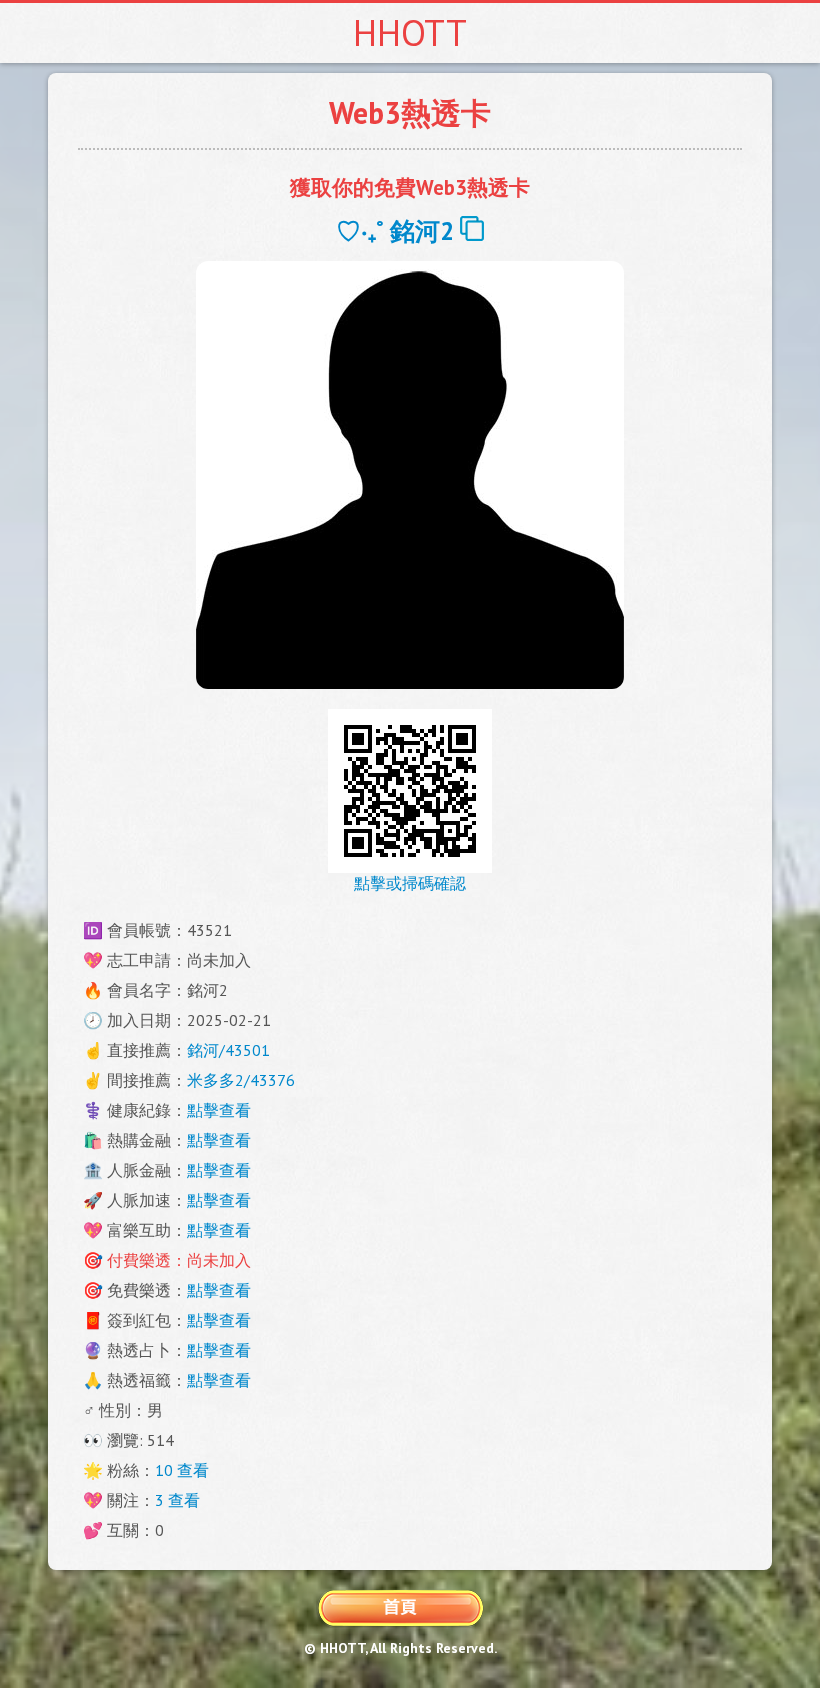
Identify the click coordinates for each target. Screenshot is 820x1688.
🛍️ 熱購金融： (167, 1140)
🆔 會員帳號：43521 (157, 930)
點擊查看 (219, 1110)
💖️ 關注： (141, 1500)
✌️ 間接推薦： (189, 1080)
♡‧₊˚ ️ (363, 231)
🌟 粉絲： (146, 1470)
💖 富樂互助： (167, 1230)
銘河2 (425, 231)
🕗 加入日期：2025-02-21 (177, 1020)
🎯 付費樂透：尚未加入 (167, 1260)
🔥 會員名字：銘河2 (155, 990)
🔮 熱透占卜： (167, 1350)
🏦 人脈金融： (167, 1170)
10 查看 (182, 1470)
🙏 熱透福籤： (167, 1380)
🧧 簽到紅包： (167, 1320)
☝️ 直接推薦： (176, 1050)
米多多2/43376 (241, 1080)
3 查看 (177, 1500)
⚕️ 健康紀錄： (167, 1110)
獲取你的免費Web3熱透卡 (410, 187)
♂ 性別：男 (123, 1410)
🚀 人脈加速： (167, 1200)
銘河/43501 (228, 1050)
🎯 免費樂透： (167, 1290)
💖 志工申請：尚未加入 (167, 960)
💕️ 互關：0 (123, 1530)
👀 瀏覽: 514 (128, 1440)
